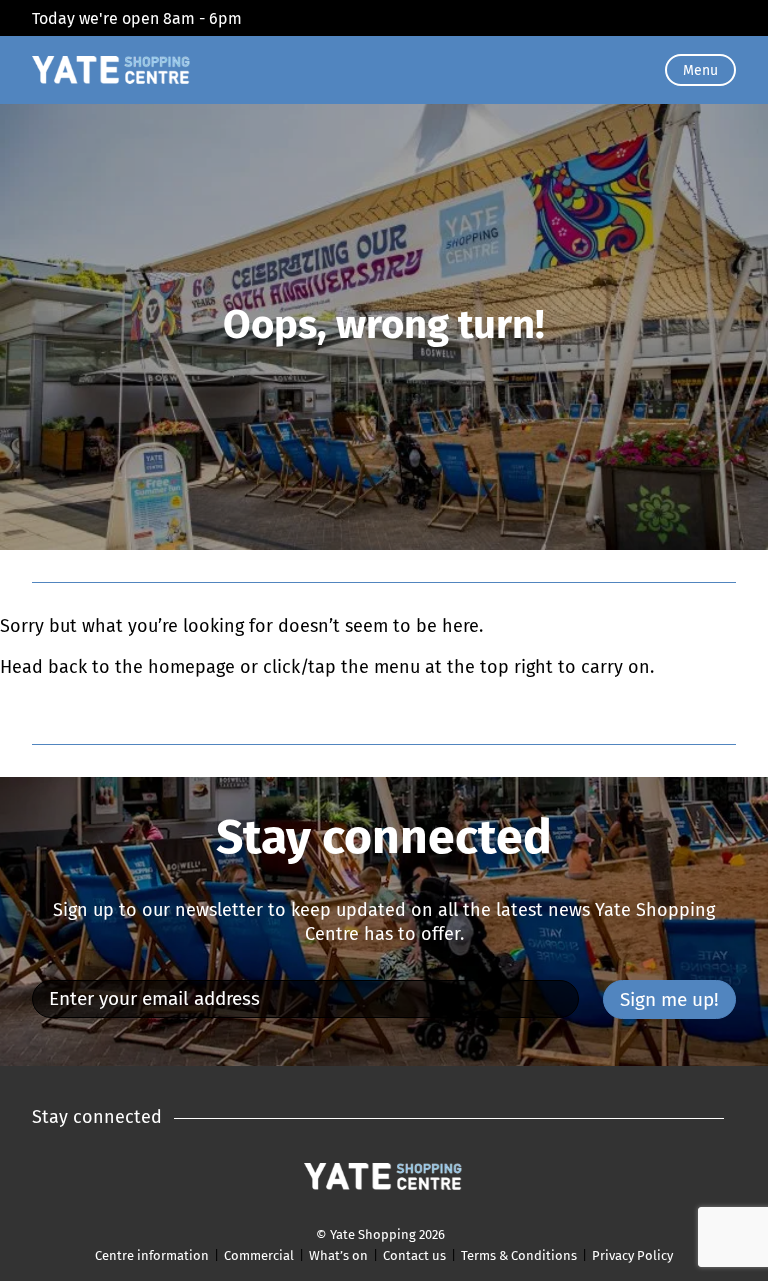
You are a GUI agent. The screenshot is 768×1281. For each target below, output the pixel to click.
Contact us (414, 1255)
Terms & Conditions (519, 1255)
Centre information (152, 1255)
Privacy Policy (632, 1255)
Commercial (259, 1255)
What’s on (338, 1255)
